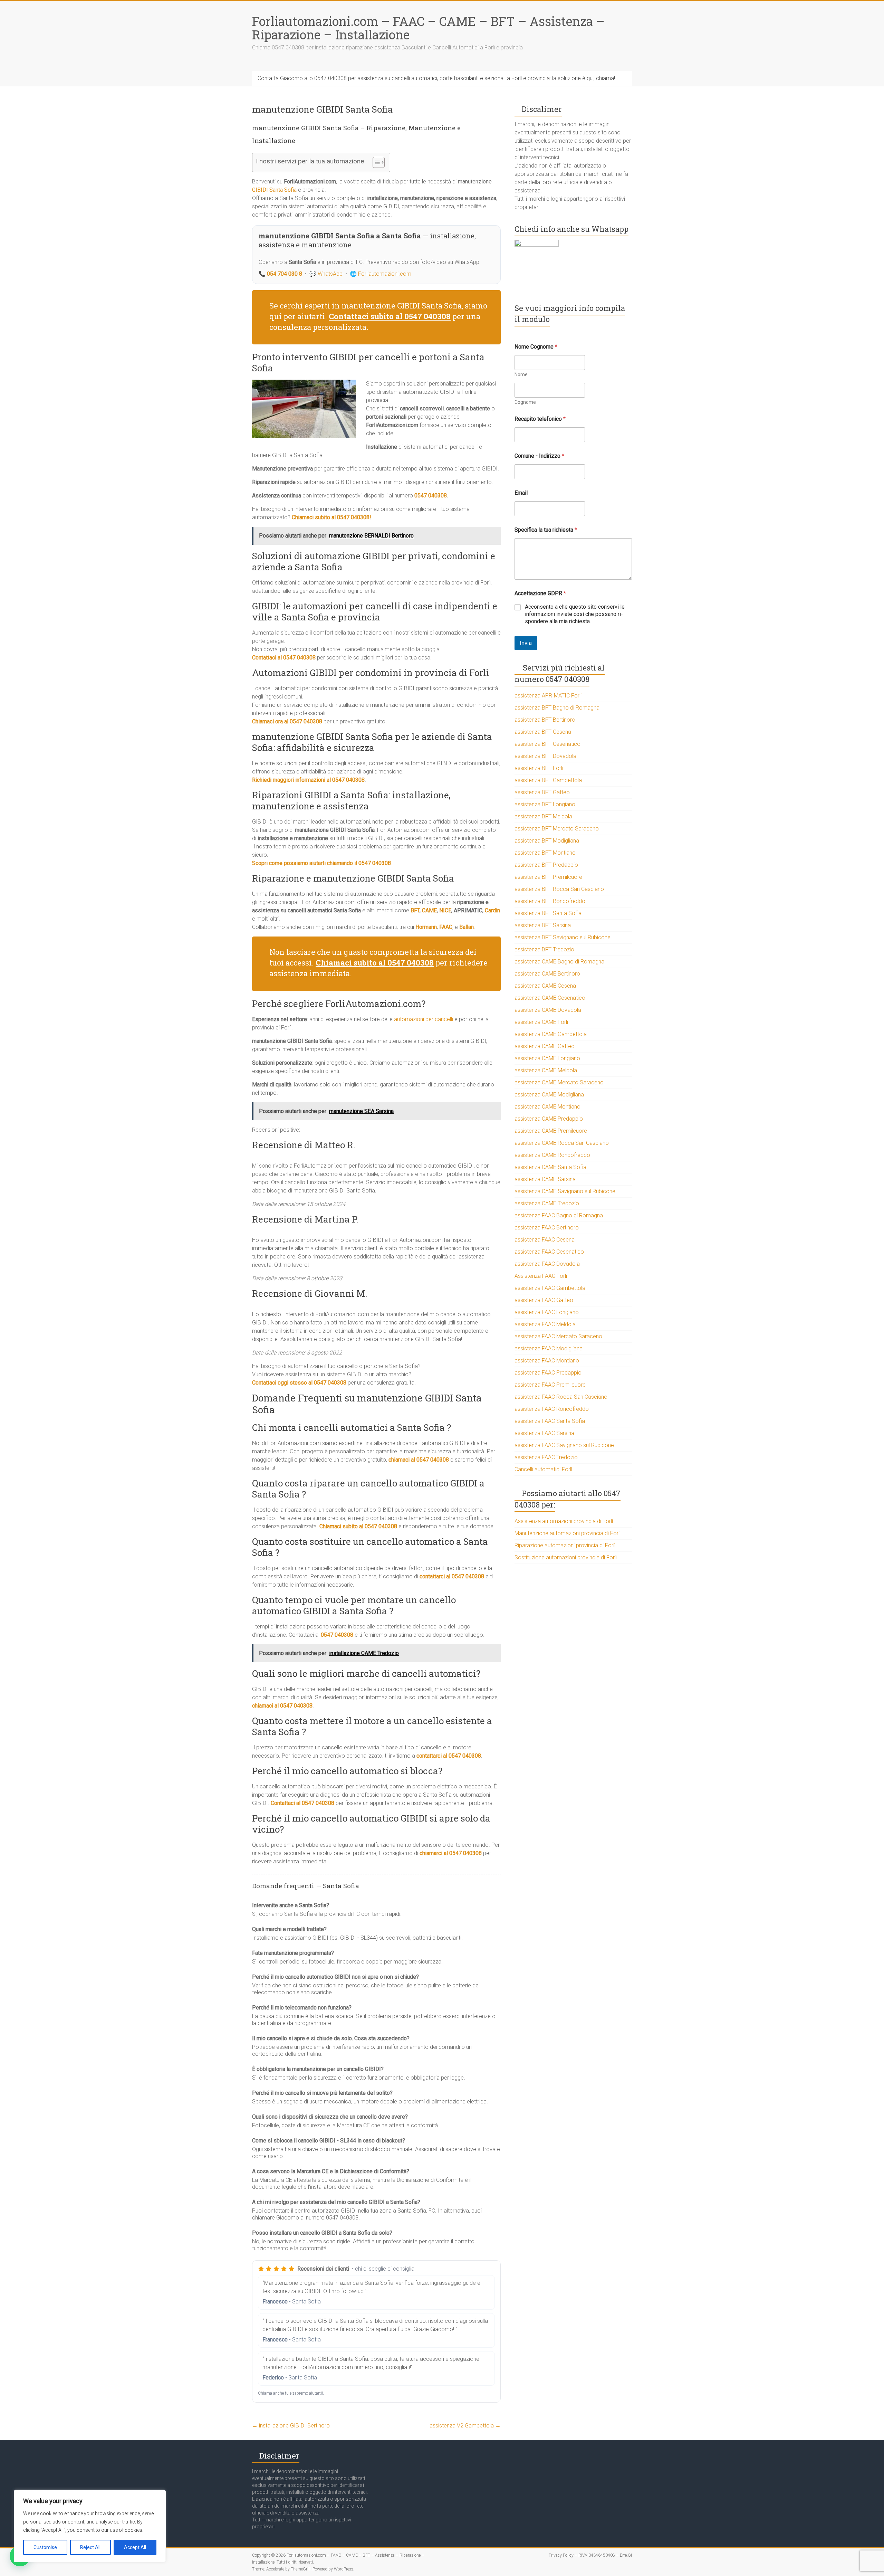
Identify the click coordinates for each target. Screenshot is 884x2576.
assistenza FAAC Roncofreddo (552, 1409)
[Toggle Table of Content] (375, 162)
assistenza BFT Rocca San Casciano (559, 889)
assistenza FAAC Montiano (547, 1361)
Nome (521, 374)
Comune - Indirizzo (539, 456)
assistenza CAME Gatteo (545, 1046)
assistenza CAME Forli (541, 1022)
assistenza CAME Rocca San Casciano (562, 1143)
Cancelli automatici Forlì (543, 1469)
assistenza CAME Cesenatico (550, 998)
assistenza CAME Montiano (547, 1107)
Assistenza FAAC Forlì (541, 1276)
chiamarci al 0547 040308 (451, 1853)
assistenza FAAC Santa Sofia (550, 1421)
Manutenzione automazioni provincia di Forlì (568, 1533)
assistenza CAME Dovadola (548, 1010)
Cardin (492, 910)
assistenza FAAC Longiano (547, 1312)
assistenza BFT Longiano (545, 804)
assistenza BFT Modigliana (547, 841)
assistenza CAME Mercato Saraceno (559, 1082)
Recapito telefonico (540, 419)
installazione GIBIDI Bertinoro (291, 2426)
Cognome (525, 402)
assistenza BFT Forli (539, 768)
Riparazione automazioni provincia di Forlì (565, 1545)
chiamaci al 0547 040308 (419, 1460)
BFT (415, 910)
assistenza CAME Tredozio (547, 1203)
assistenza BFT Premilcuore (548, 877)
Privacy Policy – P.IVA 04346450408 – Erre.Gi (590, 2555)
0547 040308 (337, 1635)
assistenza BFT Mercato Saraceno (557, 829)
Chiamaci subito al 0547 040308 (358, 1526)
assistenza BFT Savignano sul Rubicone (563, 937)
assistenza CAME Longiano (547, 1058)
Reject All (90, 2547)
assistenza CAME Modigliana (549, 1095)
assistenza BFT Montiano (545, 853)
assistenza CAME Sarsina (545, 1179)
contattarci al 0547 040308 (452, 1576)
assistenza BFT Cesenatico (547, 744)
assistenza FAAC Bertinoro (547, 1228)
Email (521, 493)
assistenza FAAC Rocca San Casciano (561, 1397)
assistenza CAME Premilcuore (551, 1131)
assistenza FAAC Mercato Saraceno (558, 1336)
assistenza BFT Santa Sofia (548, 913)
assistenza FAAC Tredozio (546, 1457)
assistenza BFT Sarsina (543, 925)
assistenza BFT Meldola (543, 816)
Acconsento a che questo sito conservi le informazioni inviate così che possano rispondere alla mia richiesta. (575, 614)
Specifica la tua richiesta (546, 530)
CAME (429, 910)
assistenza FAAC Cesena (545, 1240)
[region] (90, 2526)
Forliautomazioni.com (385, 274)
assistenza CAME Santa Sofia (550, 1167)
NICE (445, 910)
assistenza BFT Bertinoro (545, 720)
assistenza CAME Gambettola (551, 1034)
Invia (526, 643)
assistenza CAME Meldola (546, 1070)
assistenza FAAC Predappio (548, 1373)
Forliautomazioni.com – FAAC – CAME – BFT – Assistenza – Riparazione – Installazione (428, 28)
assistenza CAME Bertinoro (547, 974)
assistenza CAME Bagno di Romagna (559, 962)
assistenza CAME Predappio (549, 1119)
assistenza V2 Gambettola (465, 2426)
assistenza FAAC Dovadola (547, 1264)
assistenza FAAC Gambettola (550, 1288)
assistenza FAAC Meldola (545, 1324)
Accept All (135, 2547)
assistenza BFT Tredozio (544, 949)
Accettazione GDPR (540, 593)
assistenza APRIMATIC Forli (548, 696)
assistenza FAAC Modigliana (549, 1348)
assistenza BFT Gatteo (542, 792)
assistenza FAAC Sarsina (544, 1433)
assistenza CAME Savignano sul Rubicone (565, 1191)
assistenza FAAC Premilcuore (550, 1385)
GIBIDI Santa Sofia (274, 190)
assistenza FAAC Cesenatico (549, 1252)
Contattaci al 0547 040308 (302, 1803)
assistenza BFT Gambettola (548, 780)
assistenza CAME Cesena (545, 986)
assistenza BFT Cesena (543, 732)
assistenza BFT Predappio (546, 865)
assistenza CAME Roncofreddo (552, 1155)
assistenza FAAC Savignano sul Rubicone (564, 1445)
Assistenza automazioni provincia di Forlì (564, 1521)
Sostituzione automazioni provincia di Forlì (566, 1557)
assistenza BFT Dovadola (545, 756)
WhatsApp (330, 274)
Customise (45, 2547)
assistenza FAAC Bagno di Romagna (559, 1215)
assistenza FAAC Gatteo (544, 1300)
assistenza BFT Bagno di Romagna (557, 708)
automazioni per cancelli (424, 1019)
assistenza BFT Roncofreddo (550, 901)
